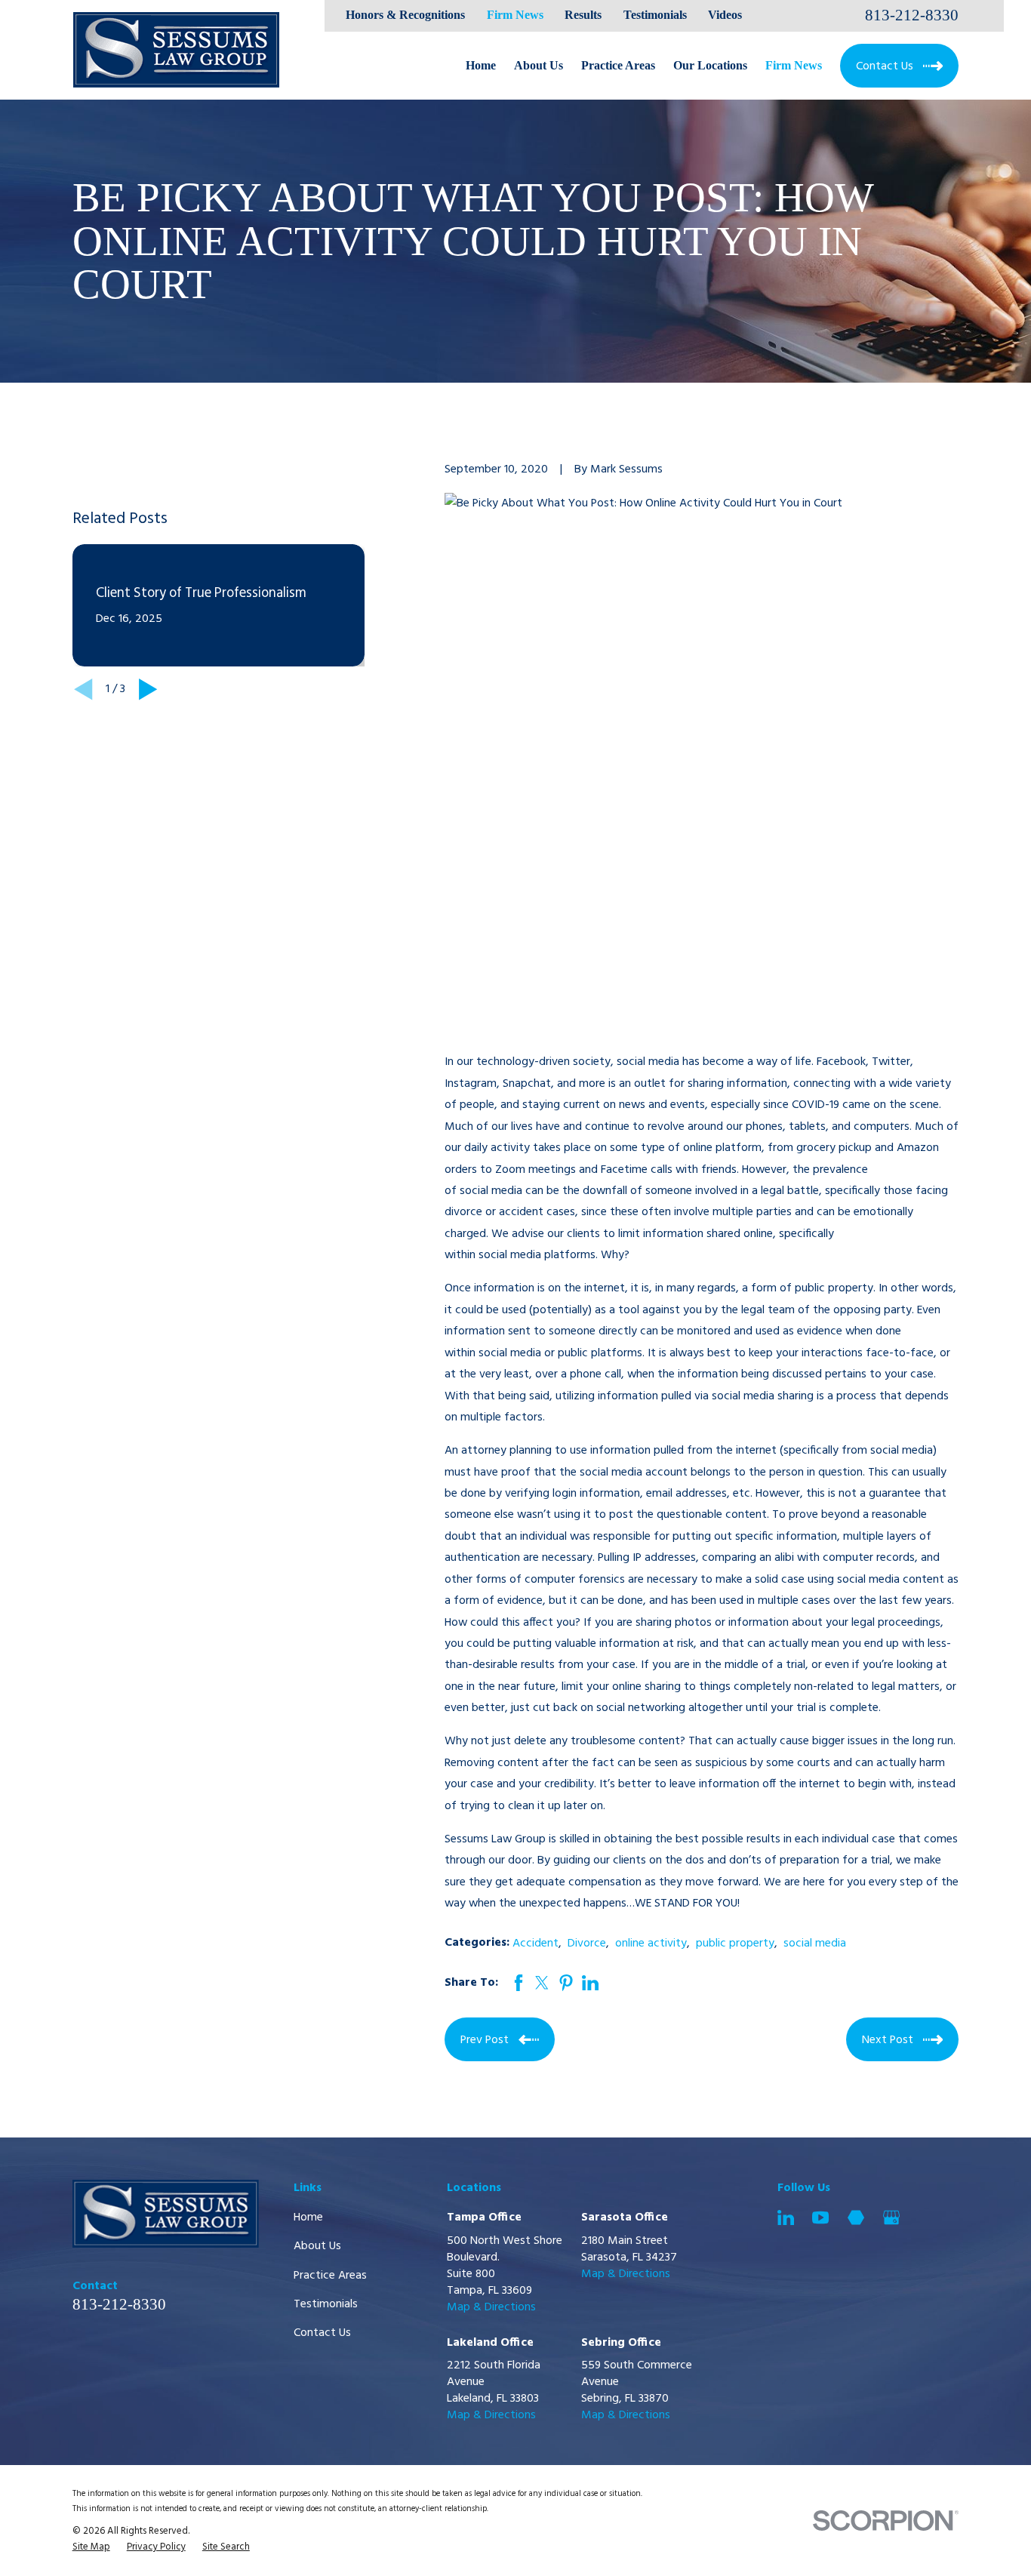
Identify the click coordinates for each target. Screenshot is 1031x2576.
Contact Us (322, 2333)
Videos (725, 15)
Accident (536, 1944)
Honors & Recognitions (405, 15)
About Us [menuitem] (539, 65)
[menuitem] (91, 2547)
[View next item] (148, 689)
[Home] (176, 50)
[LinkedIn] (786, 2217)
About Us (317, 2246)
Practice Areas (330, 2276)
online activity (651, 1944)
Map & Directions (491, 2307)
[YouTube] (820, 2217)
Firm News (515, 15)
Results (583, 15)
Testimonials (655, 15)
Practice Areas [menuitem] (618, 65)
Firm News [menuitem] (794, 65)
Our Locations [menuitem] (710, 65)
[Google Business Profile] (891, 2217)
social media (815, 1944)
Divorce (587, 1944)
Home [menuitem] (481, 65)
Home (308, 2217)
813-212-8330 (912, 15)
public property (735, 1944)
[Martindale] (856, 2217)
